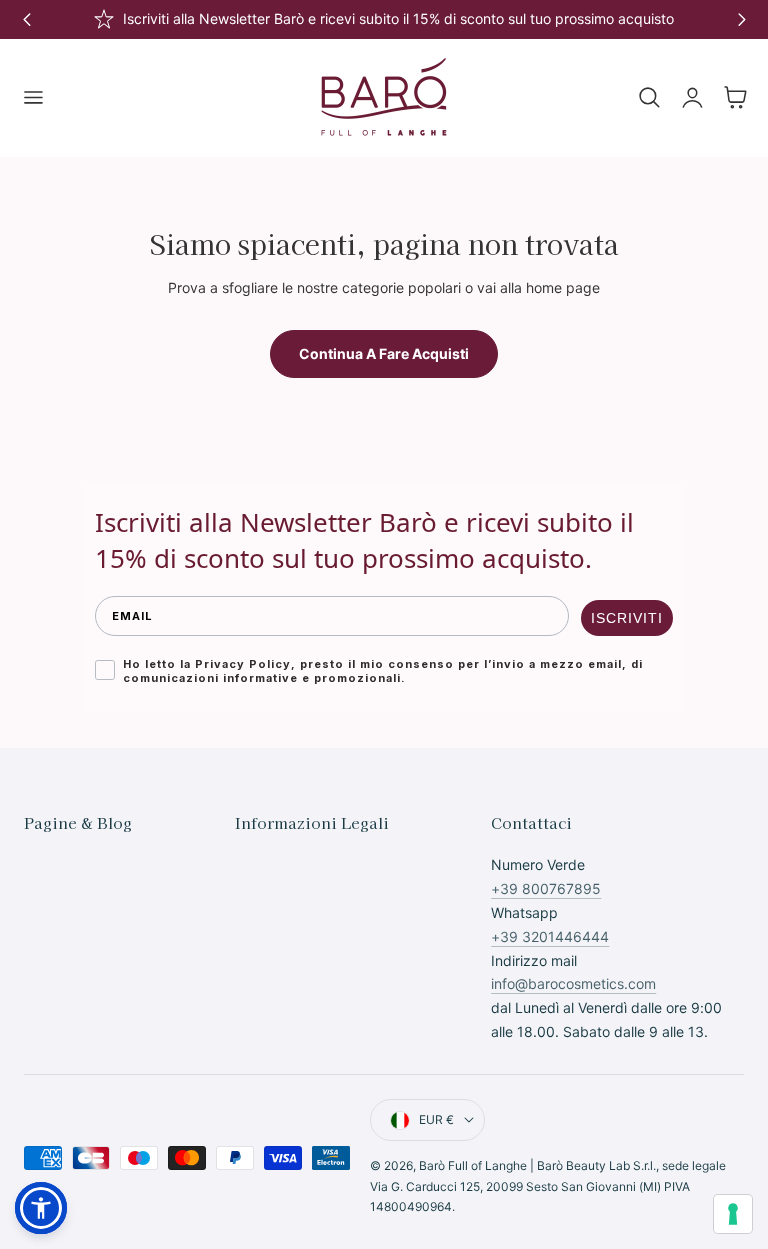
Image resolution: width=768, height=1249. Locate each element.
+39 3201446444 (550, 936)
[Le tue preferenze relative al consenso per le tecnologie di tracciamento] (733, 1214)
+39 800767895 (546, 888)
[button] (33, 98)
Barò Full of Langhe (473, 1165)
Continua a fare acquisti (384, 353)
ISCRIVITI (627, 618)
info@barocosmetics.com (573, 983)
